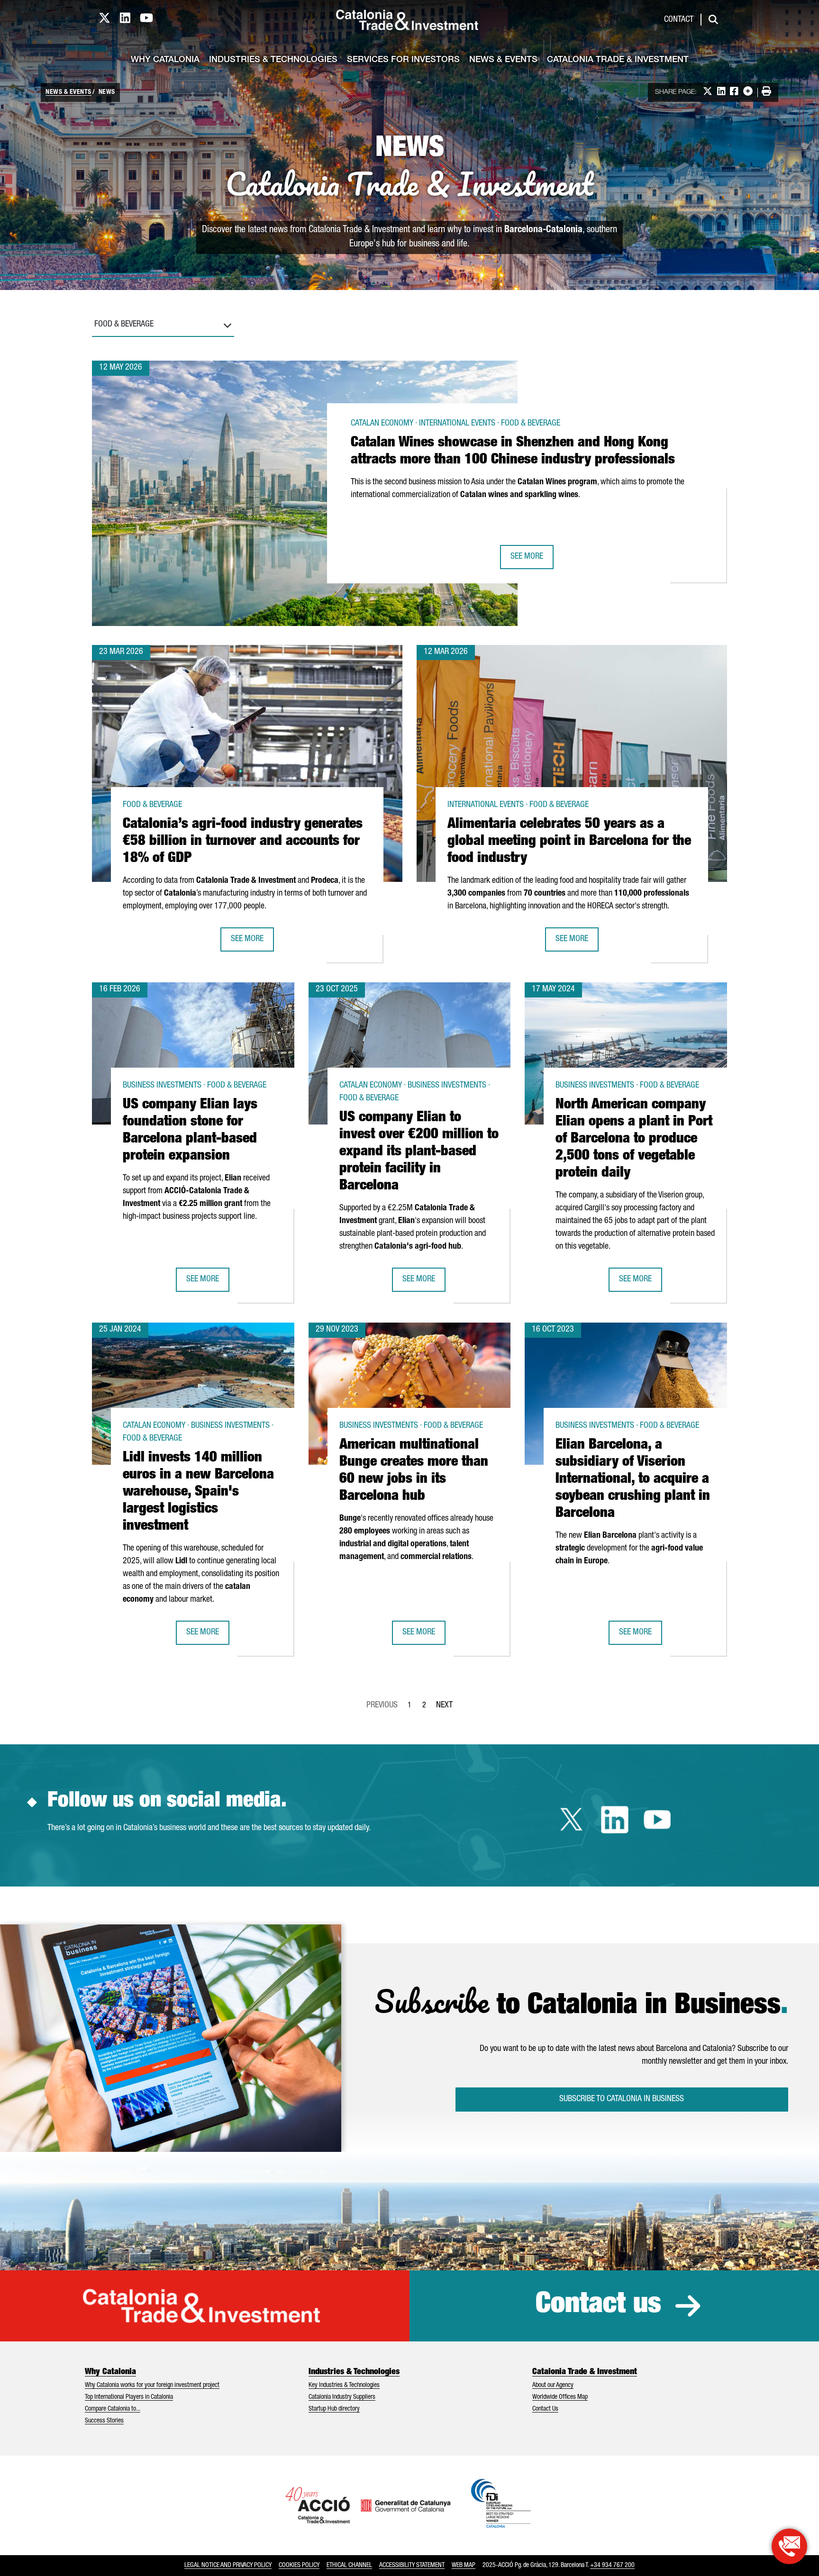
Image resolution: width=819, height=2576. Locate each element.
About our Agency (553, 2386)
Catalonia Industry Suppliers (342, 2397)
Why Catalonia (165, 60)
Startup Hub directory (334, 2409)
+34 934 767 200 (612, 2566)
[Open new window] (789, 2546)
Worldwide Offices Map (560, 2397)
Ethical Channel (349, 2566)
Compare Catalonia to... (113, 2409)
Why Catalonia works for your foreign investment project (152, 2386)
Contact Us (545, 2409)
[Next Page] (444, 1704)
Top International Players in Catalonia (129, 2397)
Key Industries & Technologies (344, 2386)
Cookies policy (299, 2566)
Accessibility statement (412, 2566)
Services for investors (403, 60)
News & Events (503, 60)
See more (532, 560)
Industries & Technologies (273, 60)
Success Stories (104, 2421)
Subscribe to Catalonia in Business (622, 2099)
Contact (679, 20)
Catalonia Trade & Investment (618, 60)
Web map (464, 2566)
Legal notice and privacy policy (228, 2566)
